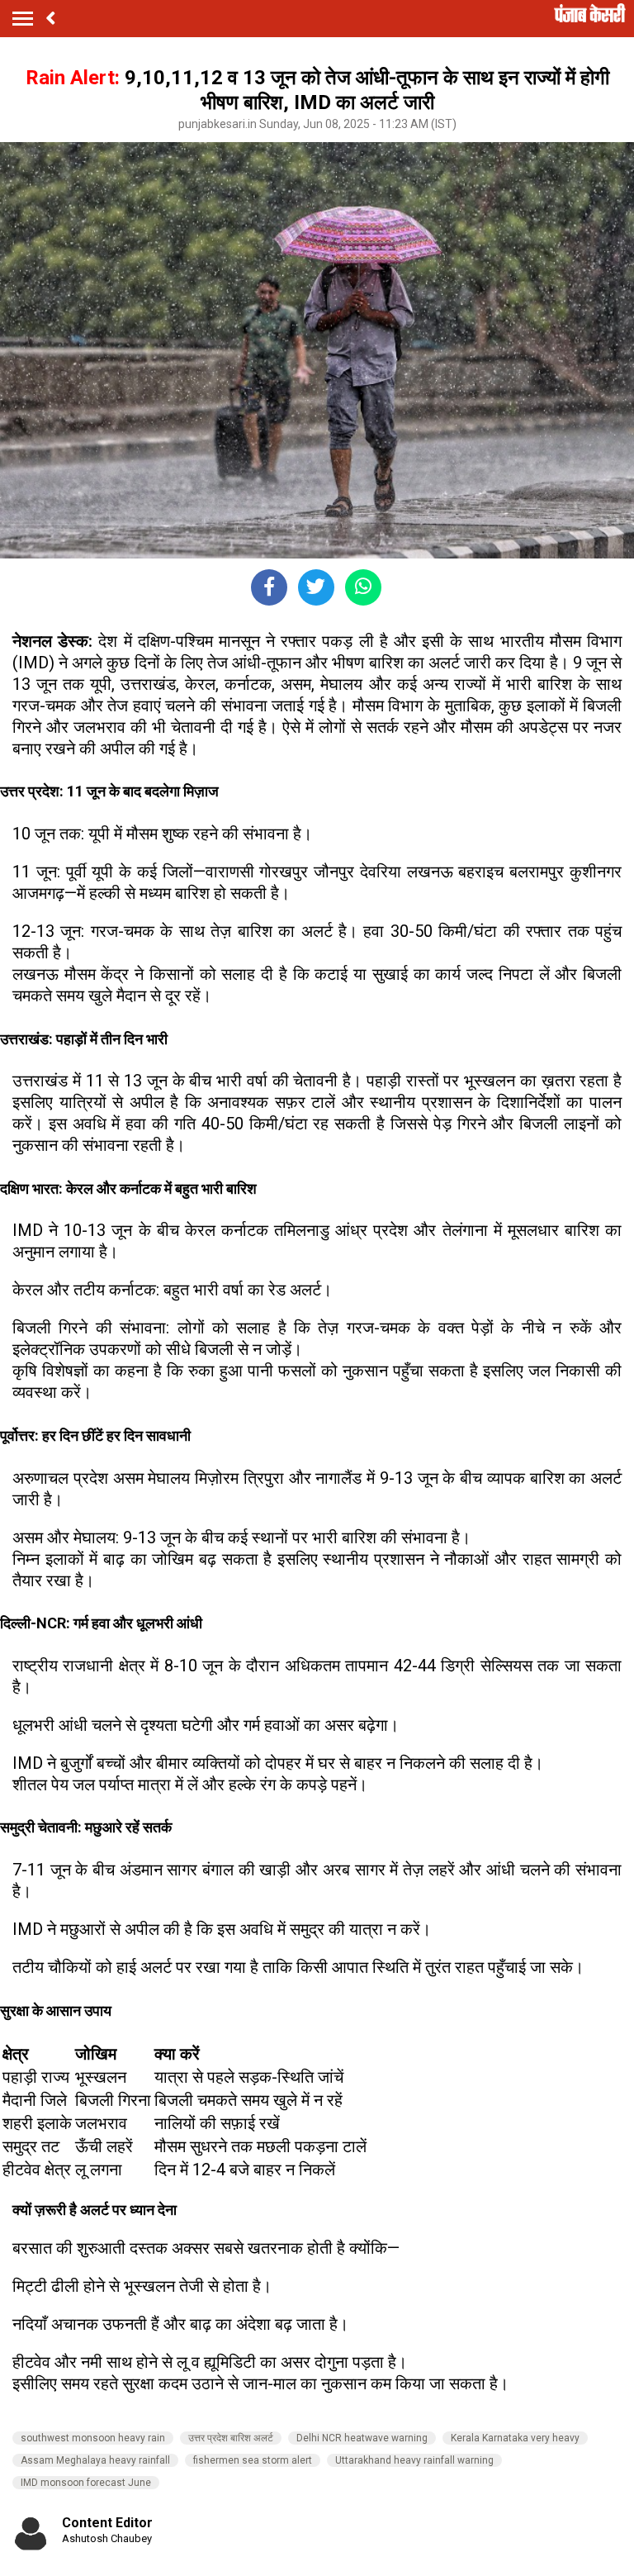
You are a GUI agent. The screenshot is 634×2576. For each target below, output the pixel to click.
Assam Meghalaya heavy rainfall (95, 2460)
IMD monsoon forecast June (86, 2483)
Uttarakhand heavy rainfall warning (414, 2460)
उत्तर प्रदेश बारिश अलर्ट (231, 2438)
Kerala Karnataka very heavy (515, 2438)
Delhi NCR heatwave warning (362, 2438)
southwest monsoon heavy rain (93, 2438)
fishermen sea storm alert (253, 2460)
